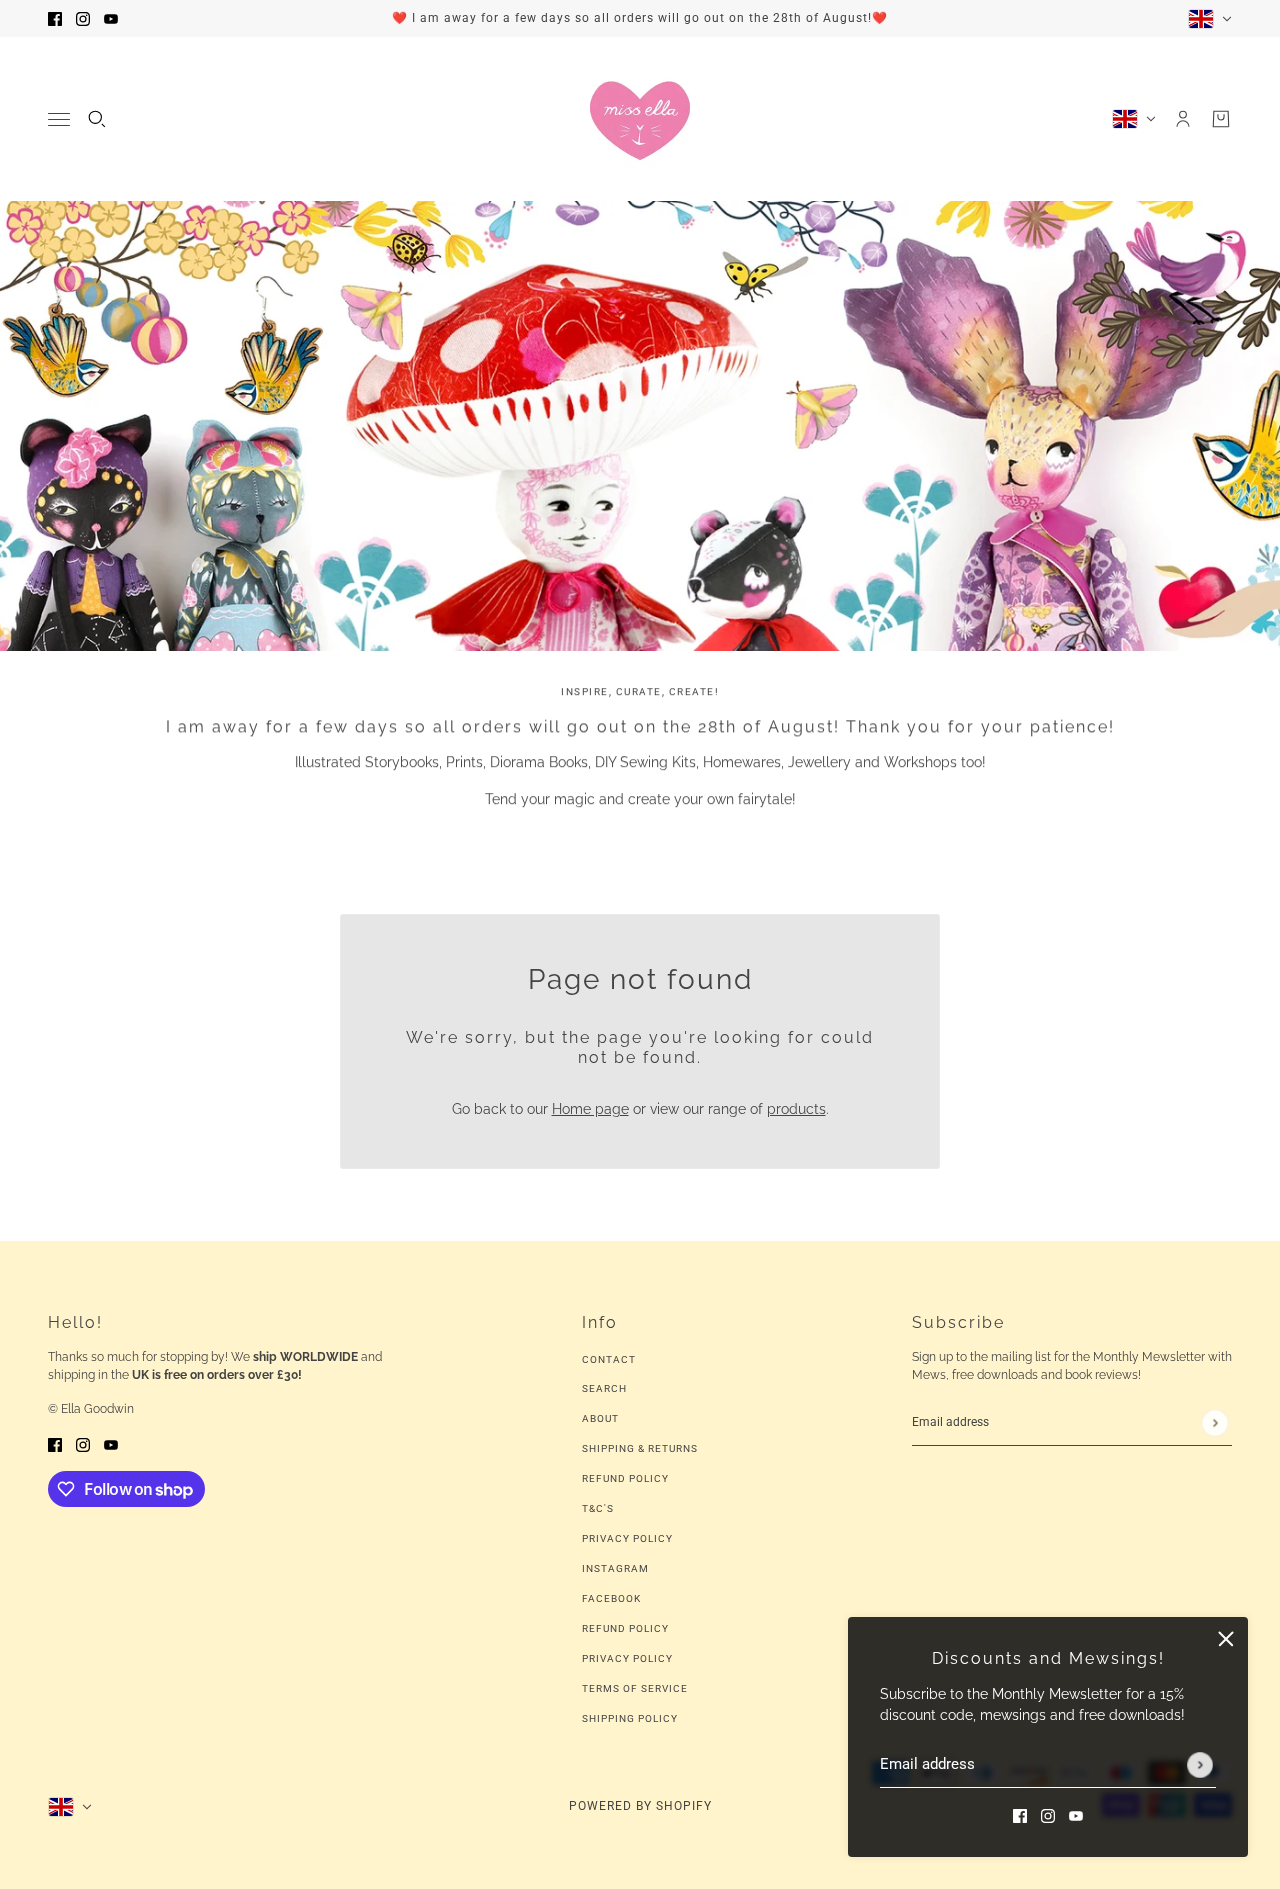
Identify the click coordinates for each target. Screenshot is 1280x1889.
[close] (1226, 1639)
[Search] (97, 119)
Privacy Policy (627, 1538)
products (796, 1109)
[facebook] (55, 18)
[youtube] (111, 18)
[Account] (1183, 119)
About (600, 1418)
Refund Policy (625, 1478)
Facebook (611, 1598)
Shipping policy (630, 1718)
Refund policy (625, 1628)
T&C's (598, 1508)
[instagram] (83, 18)
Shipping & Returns (640, 1448)
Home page (590, 1109)
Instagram (615, 1568)
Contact (609, 1359)
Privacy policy (627, 1658)
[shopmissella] (640, 119)
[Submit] (1200, 1765)
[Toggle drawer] (59, 119)
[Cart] (1221, 119)
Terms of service (635, 1688)
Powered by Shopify (640, 1806)
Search (604, 1388)
